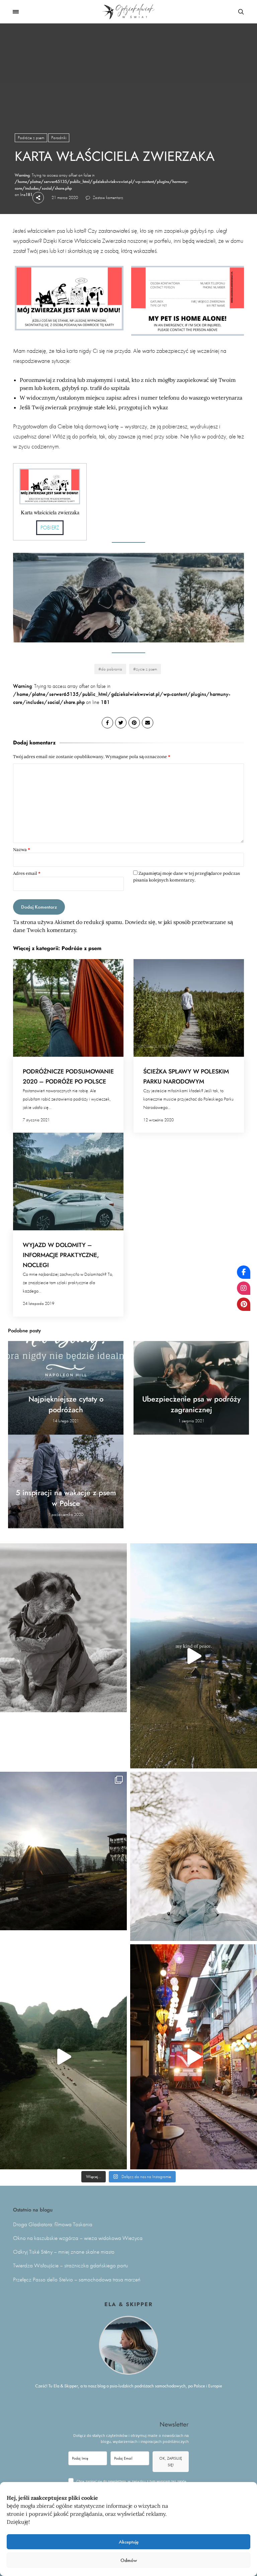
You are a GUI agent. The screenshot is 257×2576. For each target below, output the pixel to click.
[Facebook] (244, 1272)
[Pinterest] (244, 1304)
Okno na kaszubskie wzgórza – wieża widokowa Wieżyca (78, 2238)
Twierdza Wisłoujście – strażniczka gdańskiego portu (70, 2265)
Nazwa (22, 850)
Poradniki (59, 138)
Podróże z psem (31, 138)
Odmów (129, 2560)
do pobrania (112, 669)
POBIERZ (50, 528)
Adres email (27, 873)
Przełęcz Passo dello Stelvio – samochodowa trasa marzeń (77, 2280)
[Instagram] (244, 1288)
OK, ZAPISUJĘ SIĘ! (171, 2462)
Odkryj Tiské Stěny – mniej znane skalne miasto (64, 2252)
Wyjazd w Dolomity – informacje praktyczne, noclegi (61, 1255)
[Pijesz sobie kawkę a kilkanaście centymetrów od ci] (194, 2057)
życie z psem (146, 669)
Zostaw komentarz (107, 197)
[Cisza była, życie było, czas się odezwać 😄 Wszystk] (194, 1856)
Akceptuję (129, 2542)
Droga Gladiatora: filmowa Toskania (53, 2224)
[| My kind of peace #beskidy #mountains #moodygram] (194, 1656)
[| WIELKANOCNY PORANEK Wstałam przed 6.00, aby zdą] (63, 1851)
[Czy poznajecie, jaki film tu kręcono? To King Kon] (63, 2057)
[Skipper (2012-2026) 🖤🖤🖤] (63, 1628)
